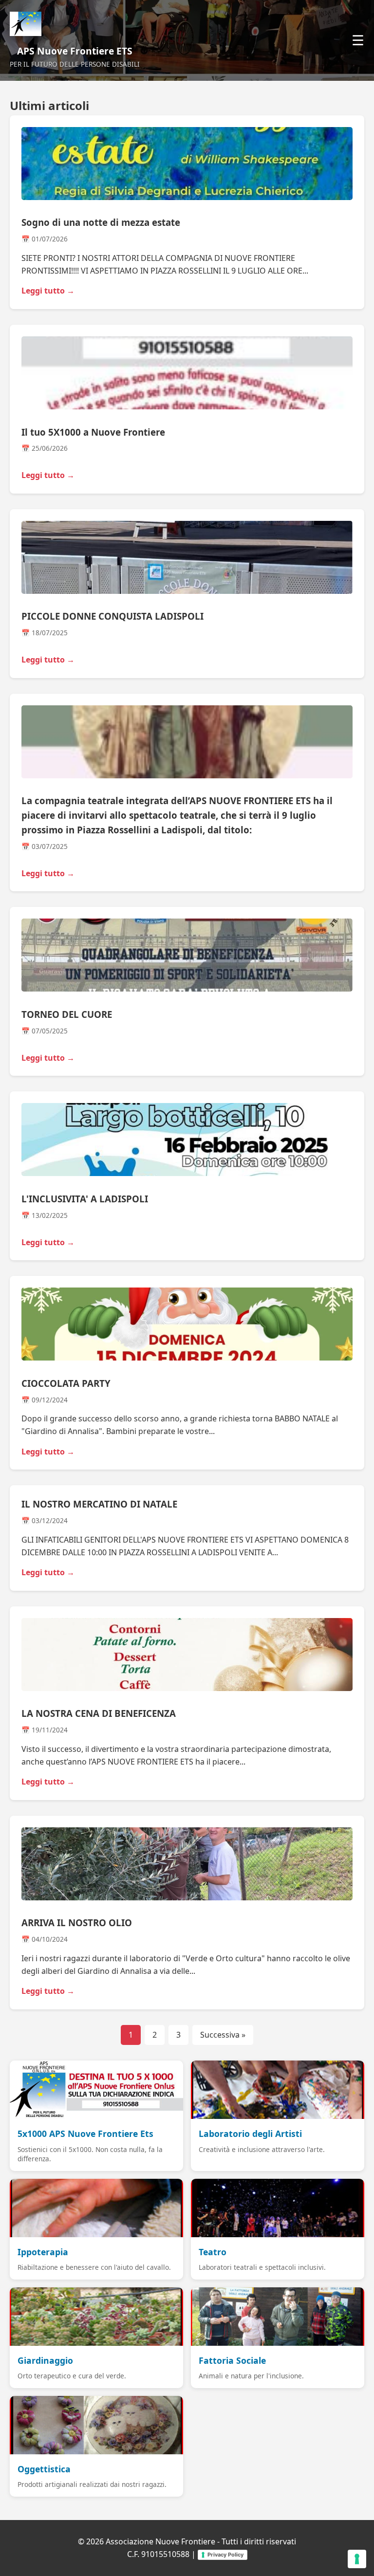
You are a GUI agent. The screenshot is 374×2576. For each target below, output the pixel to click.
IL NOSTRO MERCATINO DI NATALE (99, 1504)
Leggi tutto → (48, 291)
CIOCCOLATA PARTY (66, 1383)
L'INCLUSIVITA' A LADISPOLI (85, 1199)
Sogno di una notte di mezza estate (101, 222)
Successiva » (223, 2035)
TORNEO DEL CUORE (67, 1014)
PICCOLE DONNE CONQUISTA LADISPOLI (112, 616)
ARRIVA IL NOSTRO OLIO (77, 1923)
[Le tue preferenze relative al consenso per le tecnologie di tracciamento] (357, 2559)
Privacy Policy (225, 2555)
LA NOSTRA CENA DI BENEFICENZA (99, 1713)
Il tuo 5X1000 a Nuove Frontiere (93, 432)
